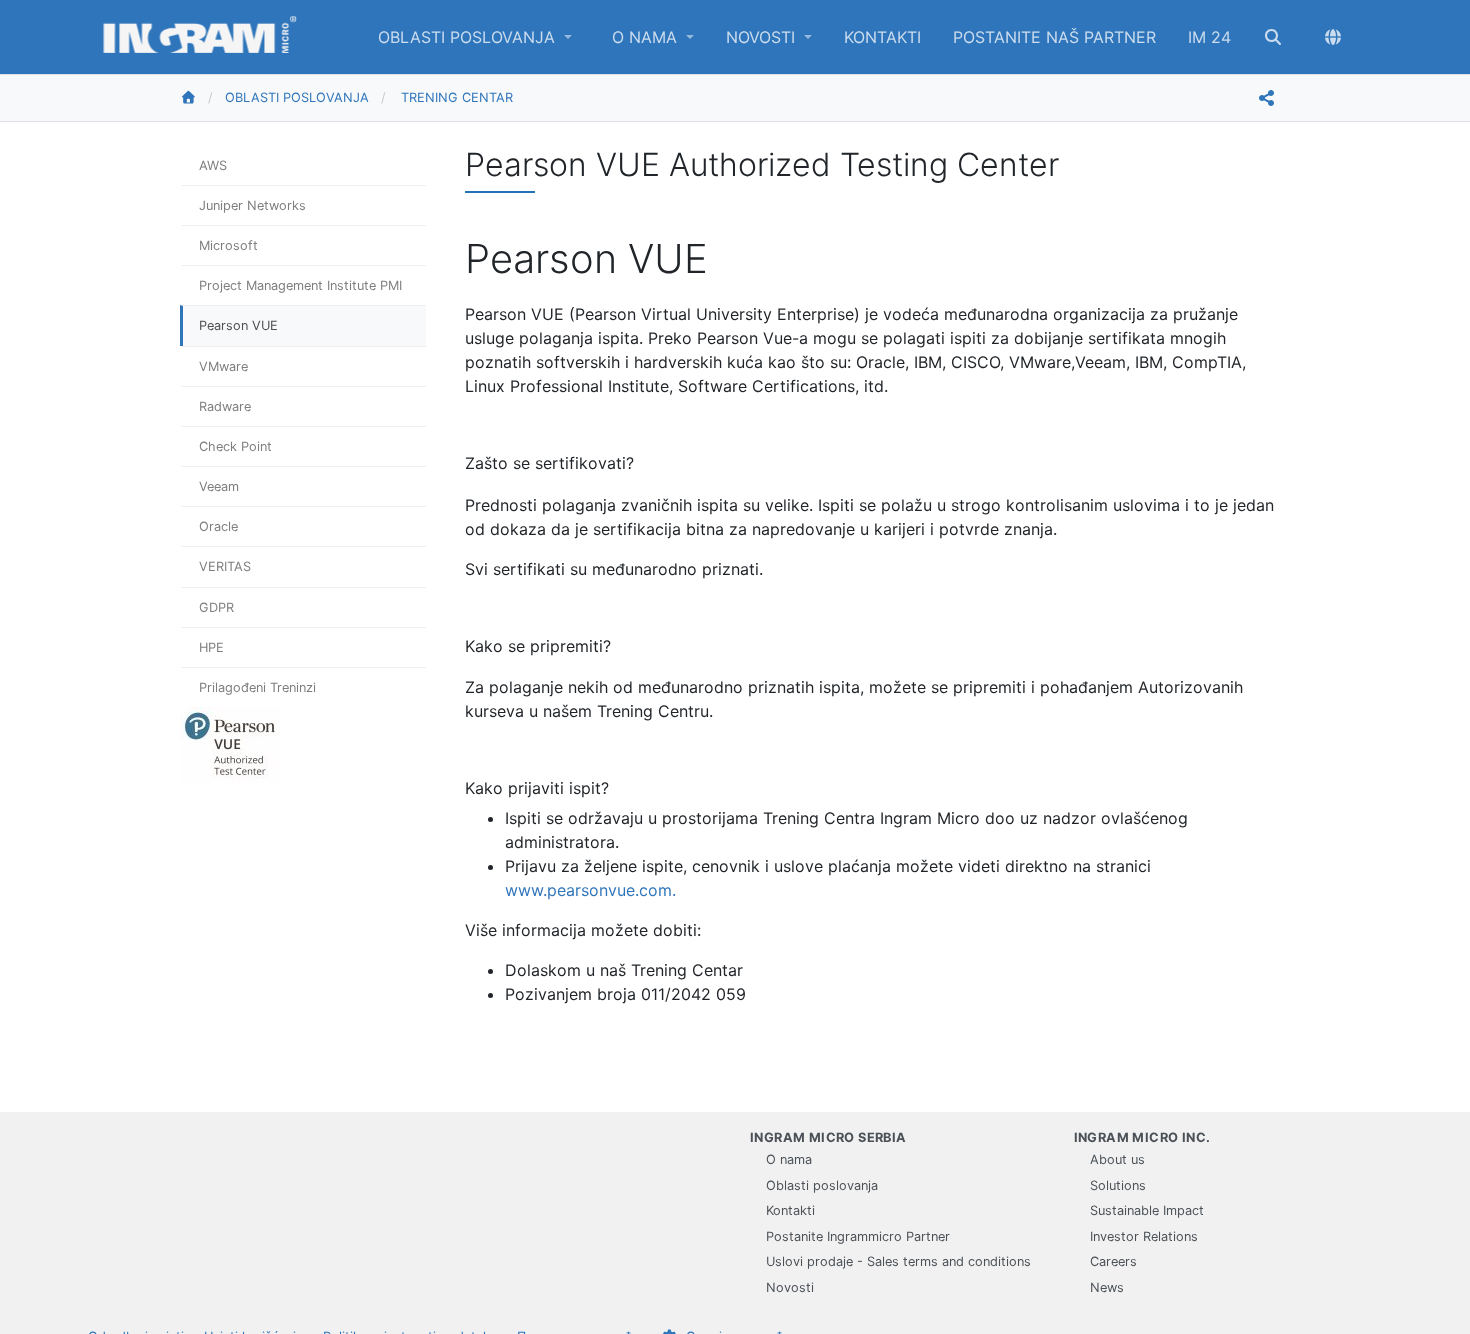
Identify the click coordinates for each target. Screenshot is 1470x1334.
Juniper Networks (252, 205)
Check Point (235, 446)
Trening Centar (457, 97)
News (1107, 1287)
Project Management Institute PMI (300, 285)
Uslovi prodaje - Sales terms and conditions (898, 1261)
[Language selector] (1333, 37)
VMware (223, 366)
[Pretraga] (1273, 37)
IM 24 (1209, 37)
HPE (211, 647)
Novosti (763, 37)
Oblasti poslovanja (469, 37)
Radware (225, 406)
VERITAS (225, 566)
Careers (1113, 1261)
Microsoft (228, 245)
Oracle (218, 526)
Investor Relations (1144, 1236)
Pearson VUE (238, 325)
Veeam (219, 486)
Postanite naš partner (1054, 37)
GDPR (216, 607)
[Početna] (202, 98)
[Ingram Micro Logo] (200, 37)
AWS (213, 165)
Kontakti (882, 37)
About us (1117, 1159)
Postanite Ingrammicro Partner (858, 1236)
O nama (647, 37)
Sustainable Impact (1147, 1210)
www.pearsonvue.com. (590, 890)
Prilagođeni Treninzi (257, 687)
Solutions (1118, 1185)
